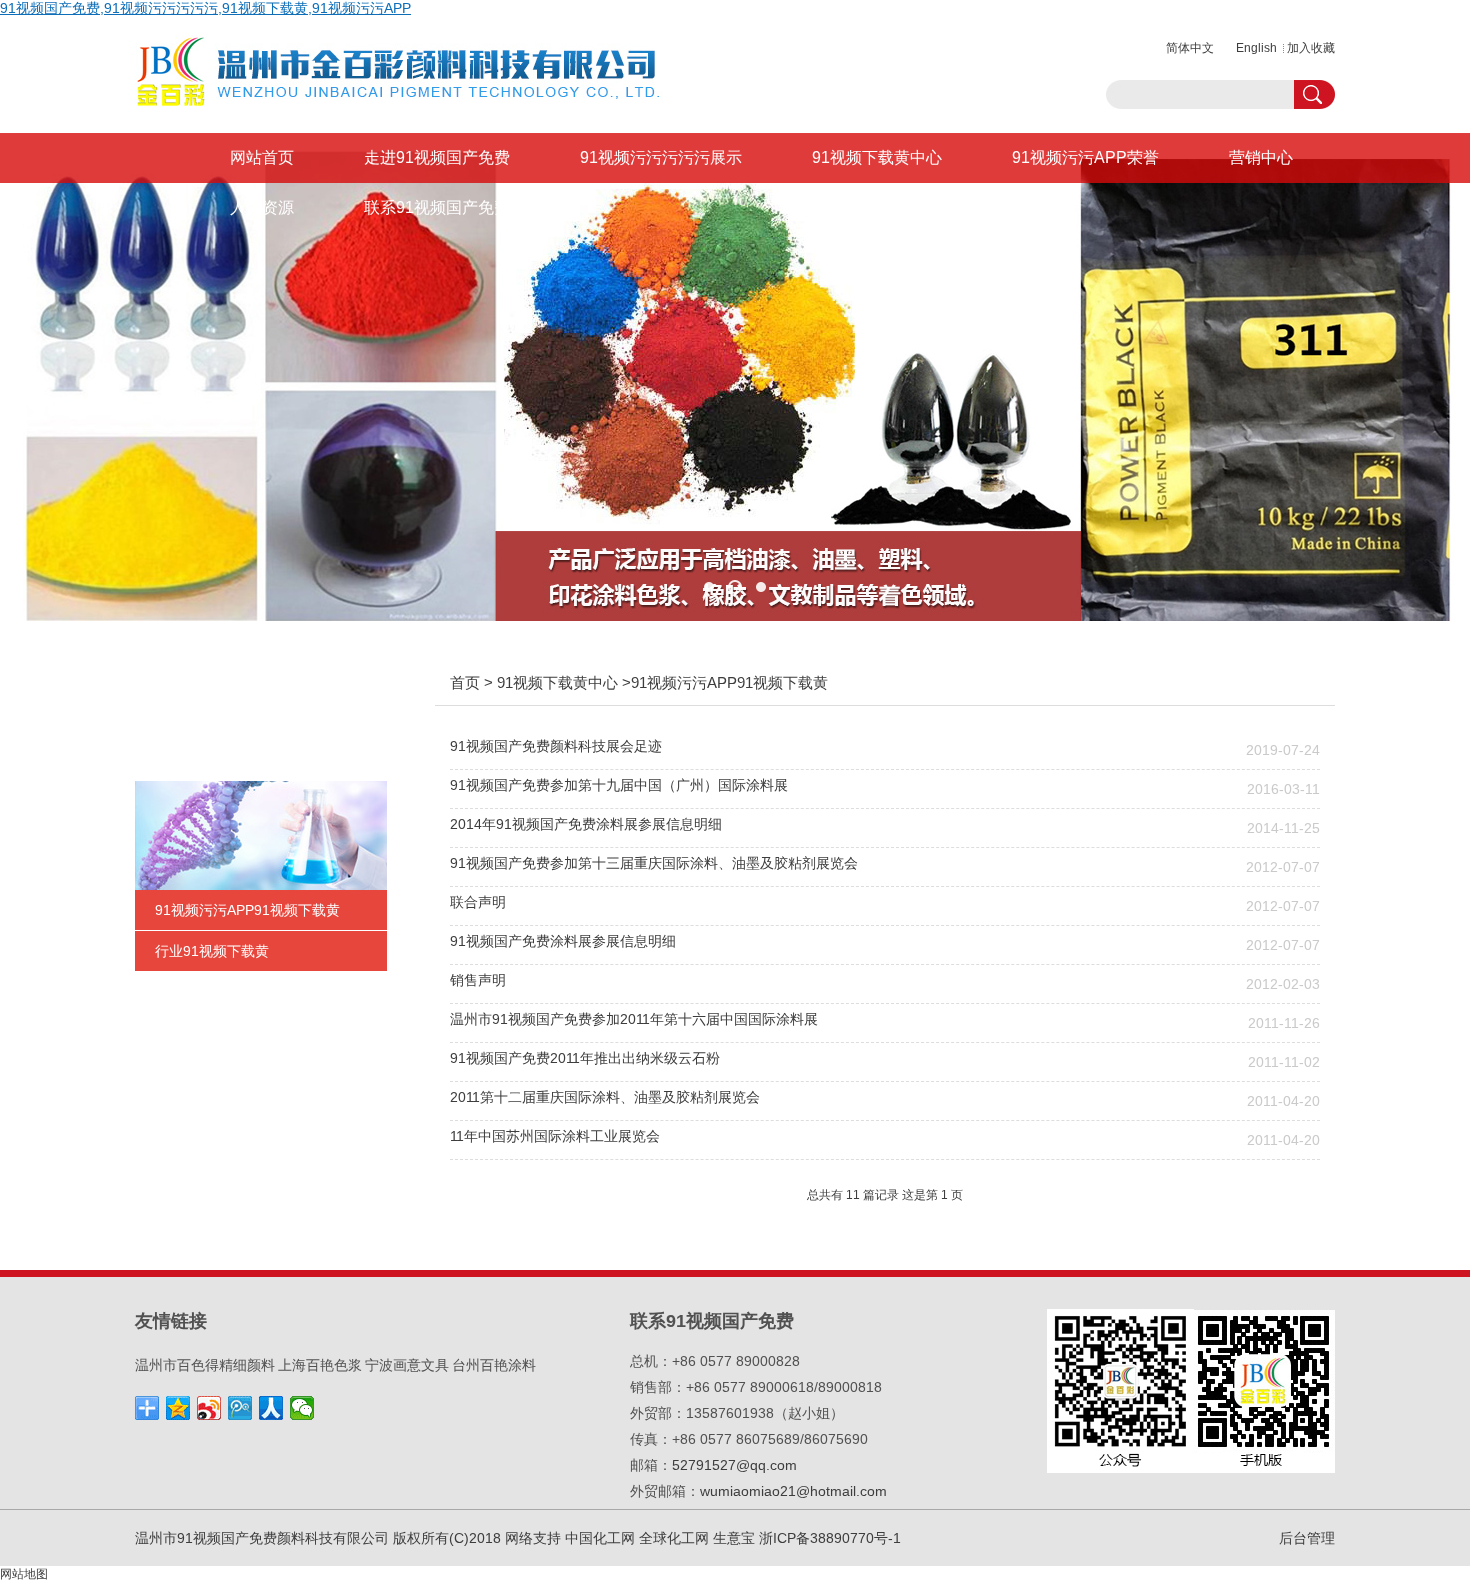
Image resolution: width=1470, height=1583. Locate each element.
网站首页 (262, 157)
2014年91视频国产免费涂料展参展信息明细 (586, 824)
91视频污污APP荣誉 (1085, 157)
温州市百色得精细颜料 (205, 1365)
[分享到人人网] (271, 1408)
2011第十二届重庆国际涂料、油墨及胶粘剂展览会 (605, 1097)
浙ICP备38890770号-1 (830, 1538)
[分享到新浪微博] (209, 1408)
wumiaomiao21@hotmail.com (793, 1491)
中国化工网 (600, 1538)
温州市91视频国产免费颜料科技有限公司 (262, 1538)
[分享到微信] (302, 1408)
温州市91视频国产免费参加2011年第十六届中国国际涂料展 (634, 1019)
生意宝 (734, 1538)
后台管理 (1307, 1538)
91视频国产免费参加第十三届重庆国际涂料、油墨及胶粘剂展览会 (654, 863)
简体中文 (1190, 48)
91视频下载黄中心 (877, 157)
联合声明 (478, 902)
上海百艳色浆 (320, 1365)
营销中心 (1261, 157)
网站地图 (24, 1574)
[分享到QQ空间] (178, 1408)
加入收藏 (1311, 48)
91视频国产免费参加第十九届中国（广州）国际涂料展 (619, 785)
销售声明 (478, 980)
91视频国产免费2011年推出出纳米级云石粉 (585, 1058)
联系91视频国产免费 (437, 207)
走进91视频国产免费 (437, 157)
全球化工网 (674, 1538)
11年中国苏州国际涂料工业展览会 (555, 1136)
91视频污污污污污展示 (661, 157)
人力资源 (262, 207)
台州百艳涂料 (494, 1365)
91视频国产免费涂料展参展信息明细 (563, 941)
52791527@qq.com (734, 1465)
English (1256, 48)
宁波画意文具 (407, 1365)
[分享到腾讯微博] (240, 1408)
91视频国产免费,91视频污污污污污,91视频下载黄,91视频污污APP (205, 8)
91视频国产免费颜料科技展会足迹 (556, 746)
